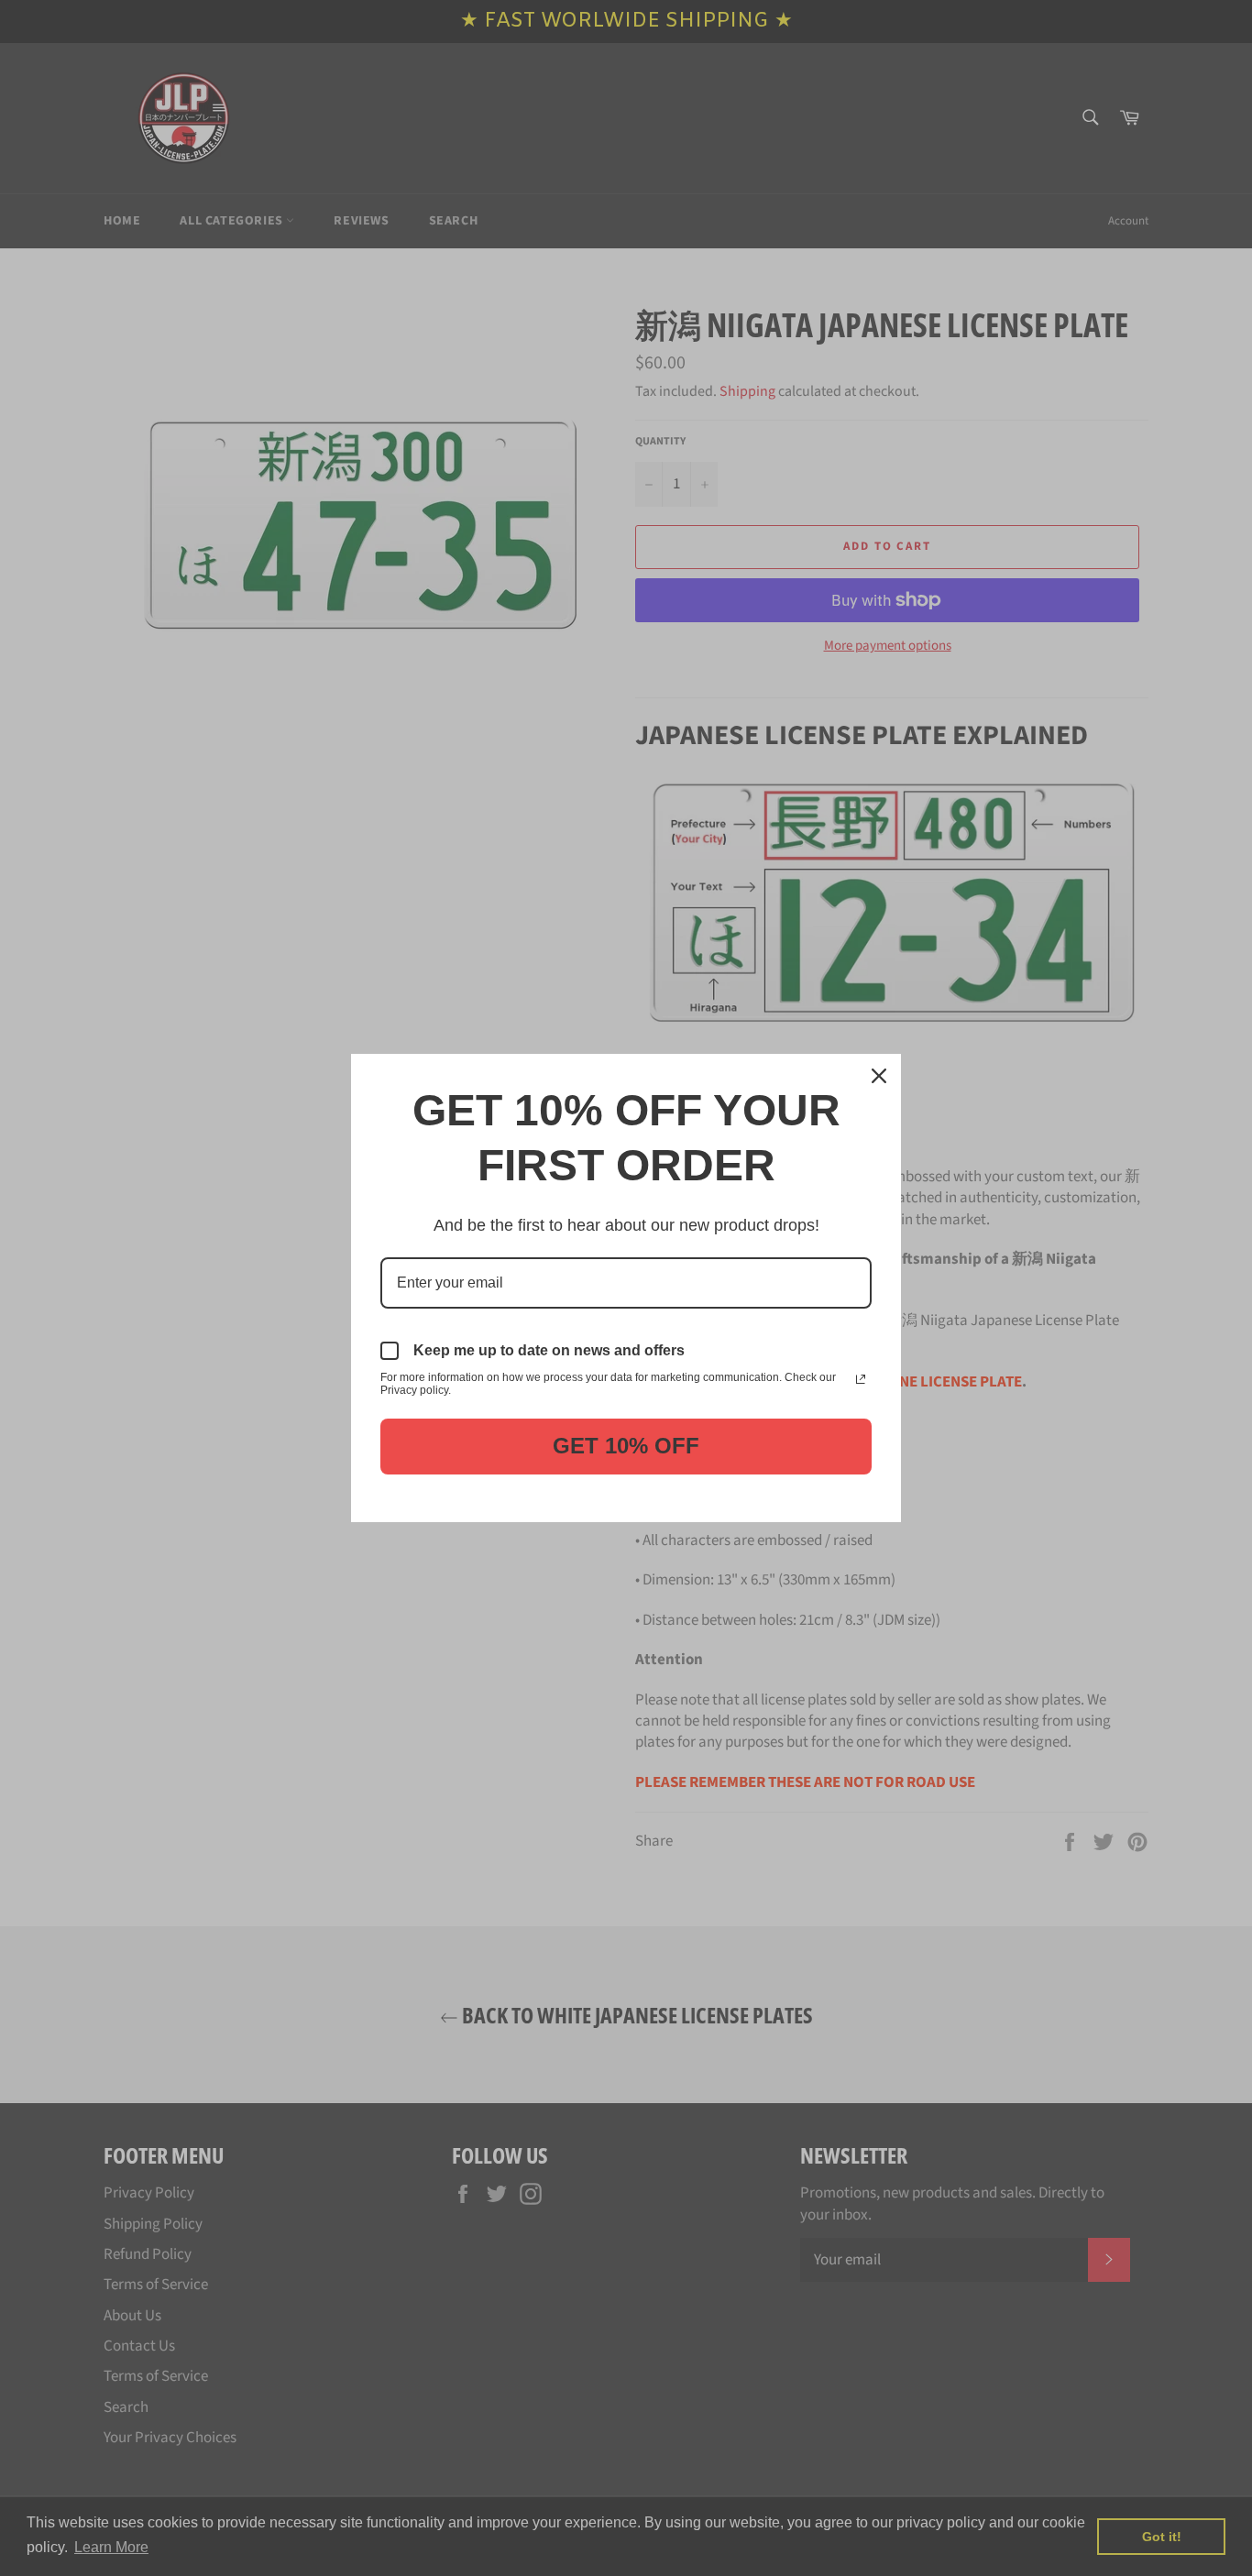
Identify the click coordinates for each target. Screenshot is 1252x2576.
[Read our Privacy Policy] (861, 1379)
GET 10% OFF (626, 1446)
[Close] (879, 1076)
